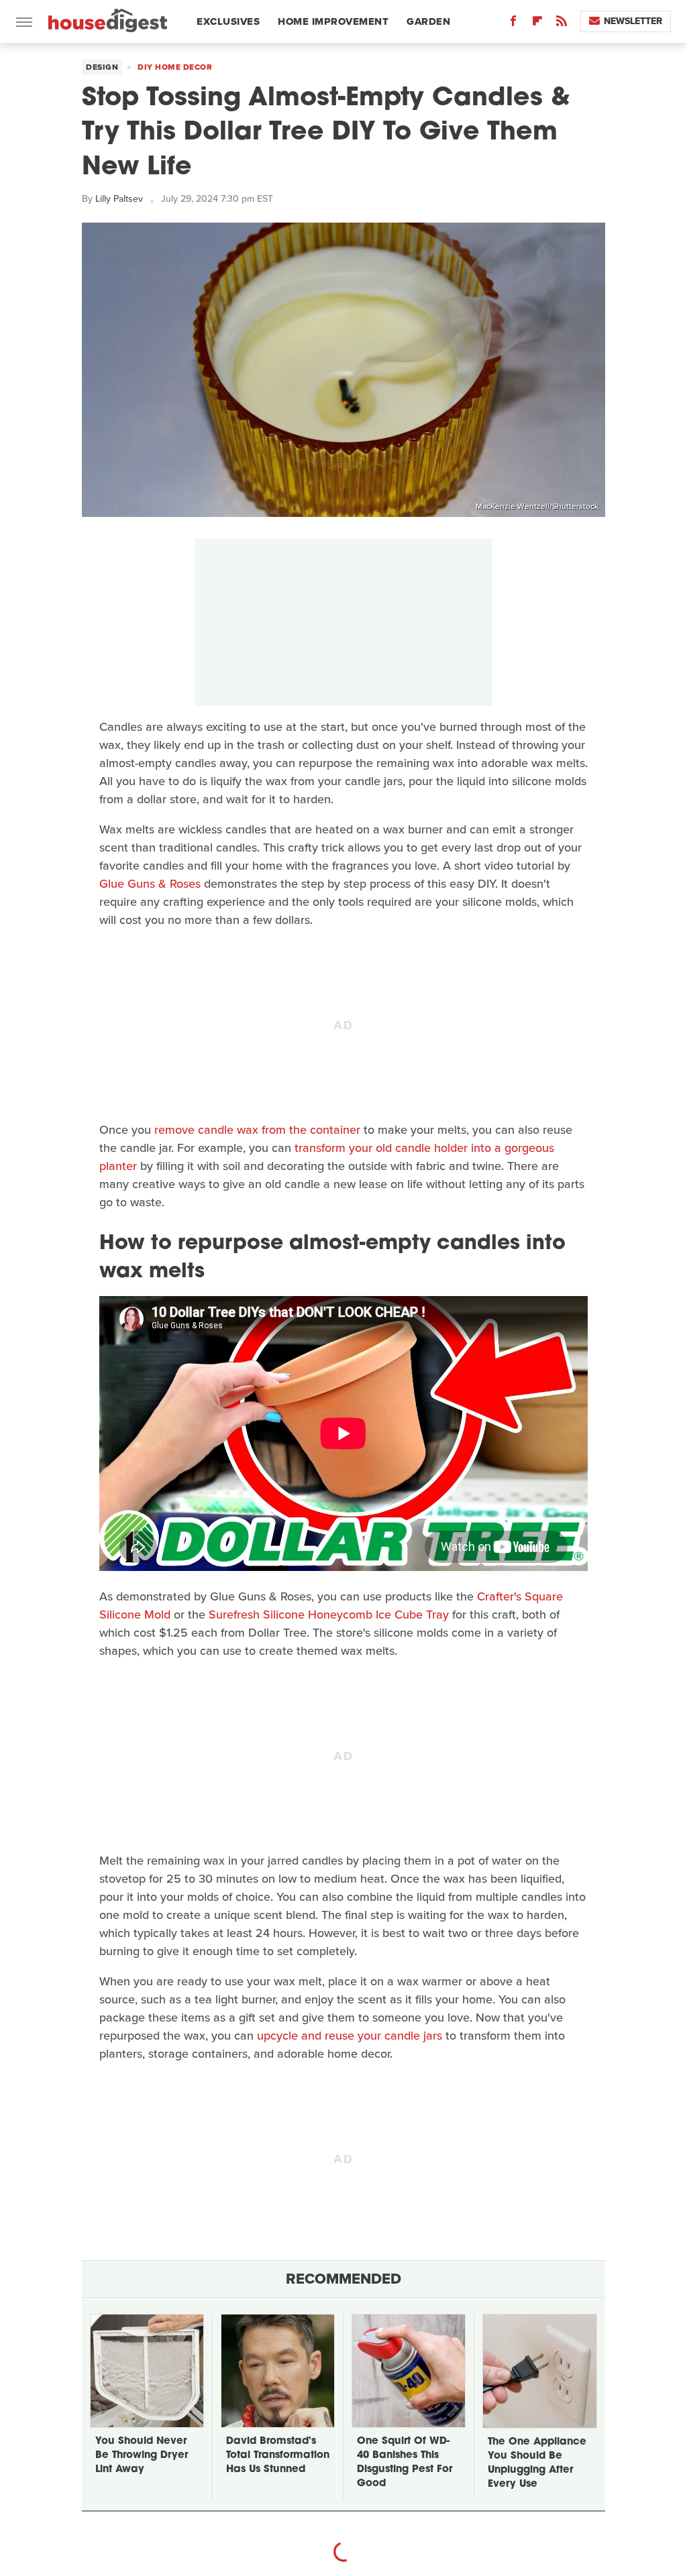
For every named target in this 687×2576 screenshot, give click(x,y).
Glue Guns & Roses (150, 884)
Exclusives (228, 21)
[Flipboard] (537, 24)
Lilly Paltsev (119, 199)
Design (102, 67)
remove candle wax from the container (257, 1130)
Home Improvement (333, 21)
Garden (428, 21)
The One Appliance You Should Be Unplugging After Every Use (537, 2463)
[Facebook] (513, 24)
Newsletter (633, 21)
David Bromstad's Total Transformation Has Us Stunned (278, 2456)
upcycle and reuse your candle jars (350, 2036)
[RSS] (562, 24)
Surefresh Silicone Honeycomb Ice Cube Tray (329, 1615)
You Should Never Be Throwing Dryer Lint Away (142, 2456)
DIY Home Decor (175, 67)
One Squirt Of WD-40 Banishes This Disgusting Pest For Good (405, 2463)
